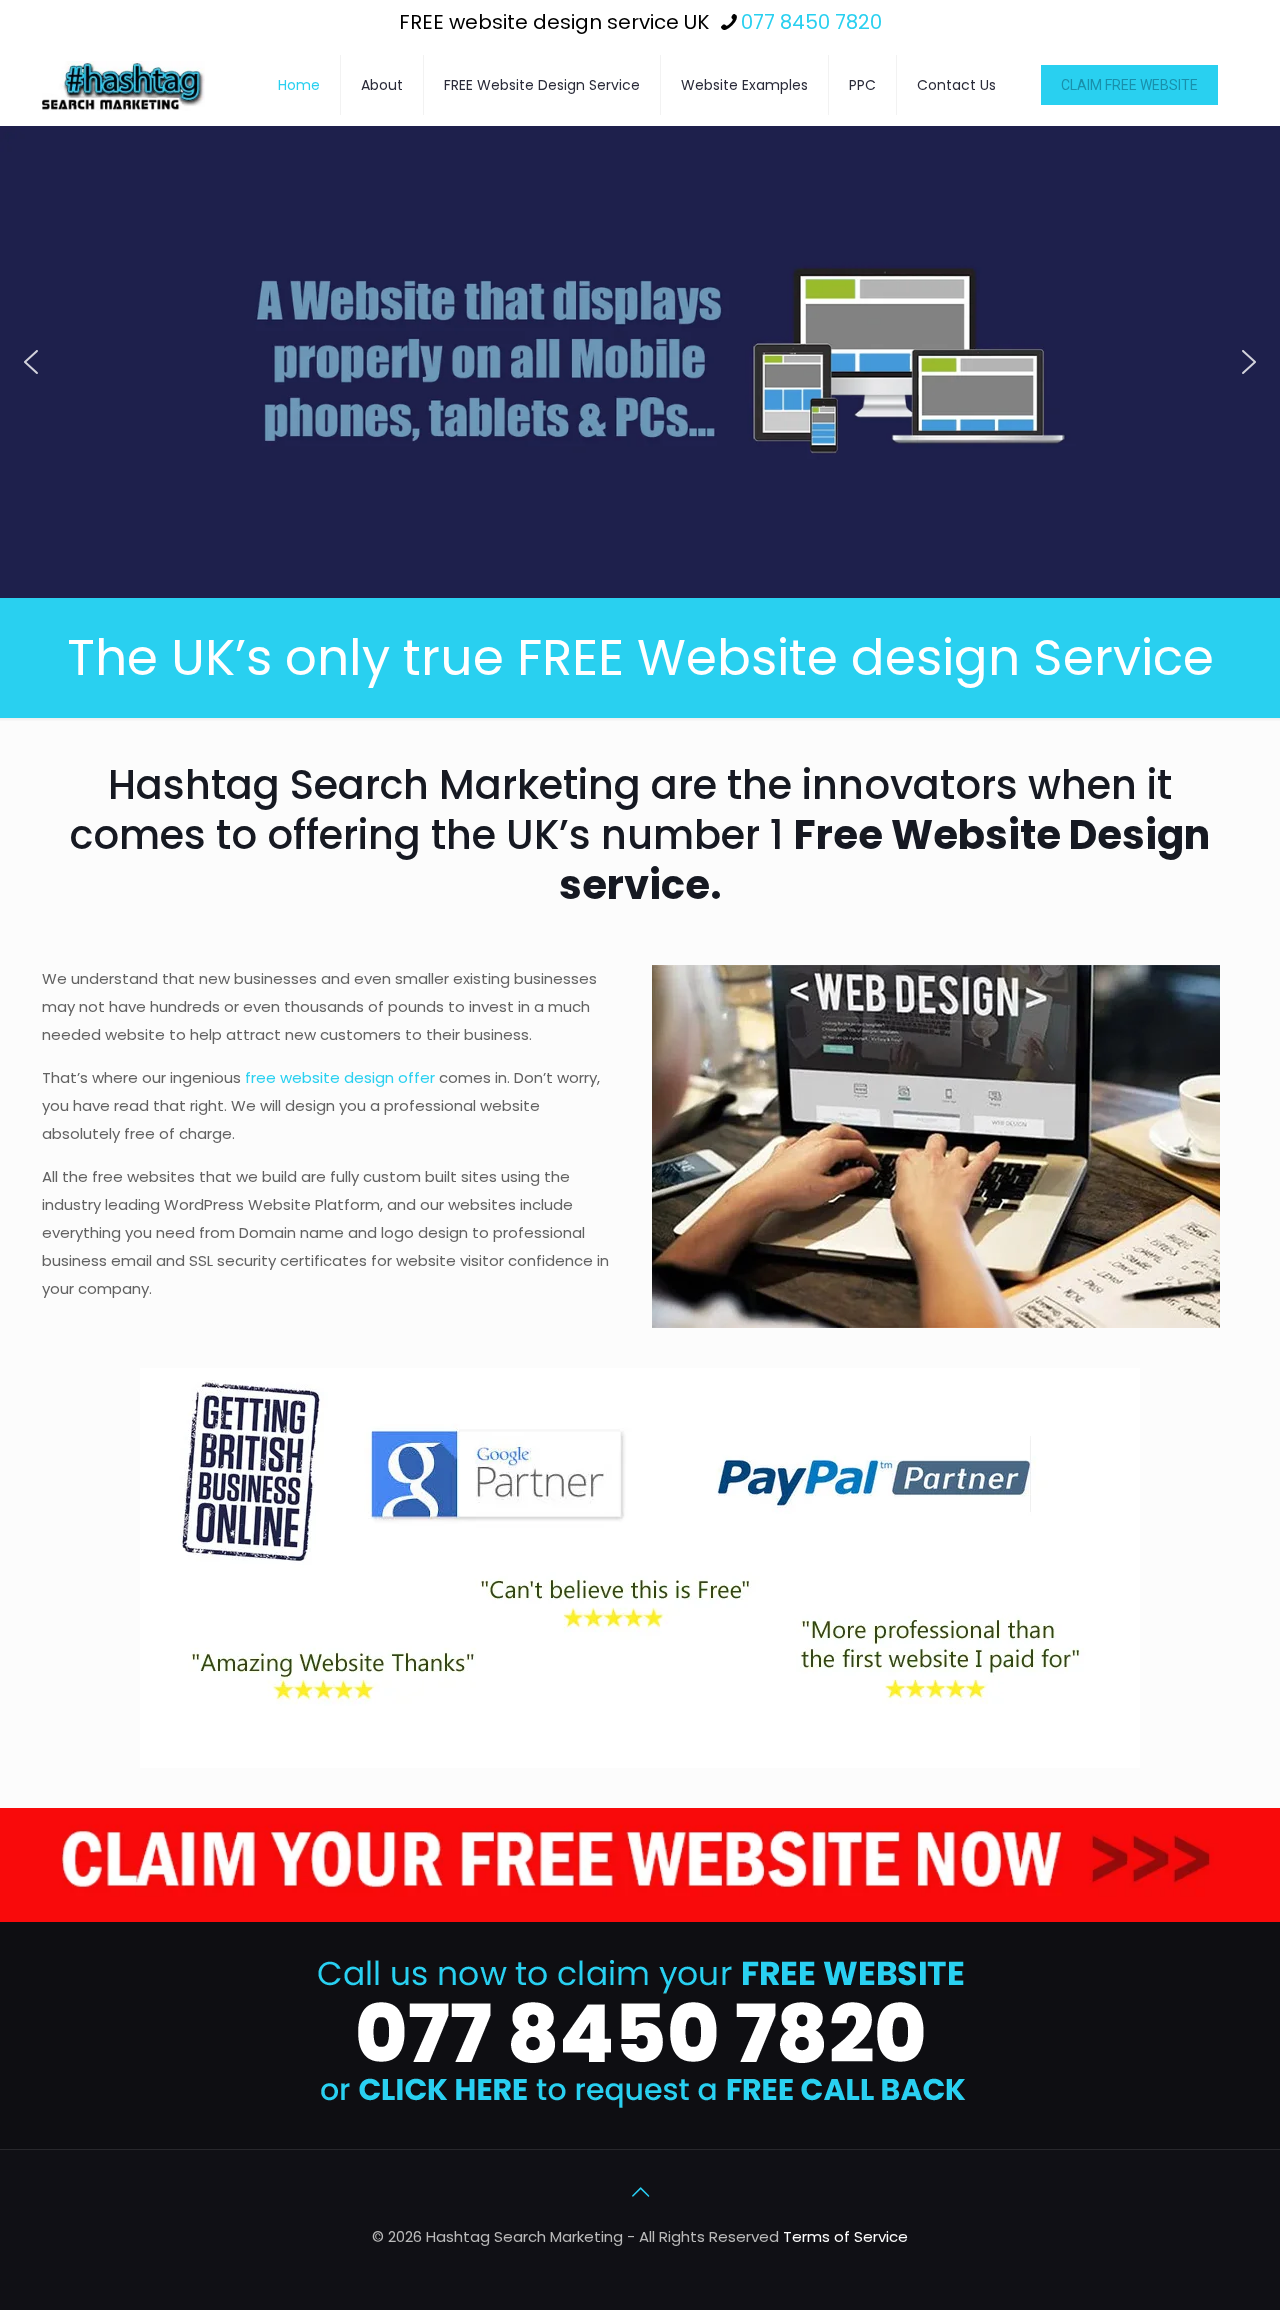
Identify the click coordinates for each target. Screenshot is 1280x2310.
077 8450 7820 (811, 22)
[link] (640, 1865)
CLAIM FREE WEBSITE (1129, 85)
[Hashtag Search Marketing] (123, 85)
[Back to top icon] (640, 2192)
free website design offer (340, 1077)
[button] (31, 362)
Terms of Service (845, 2236)
